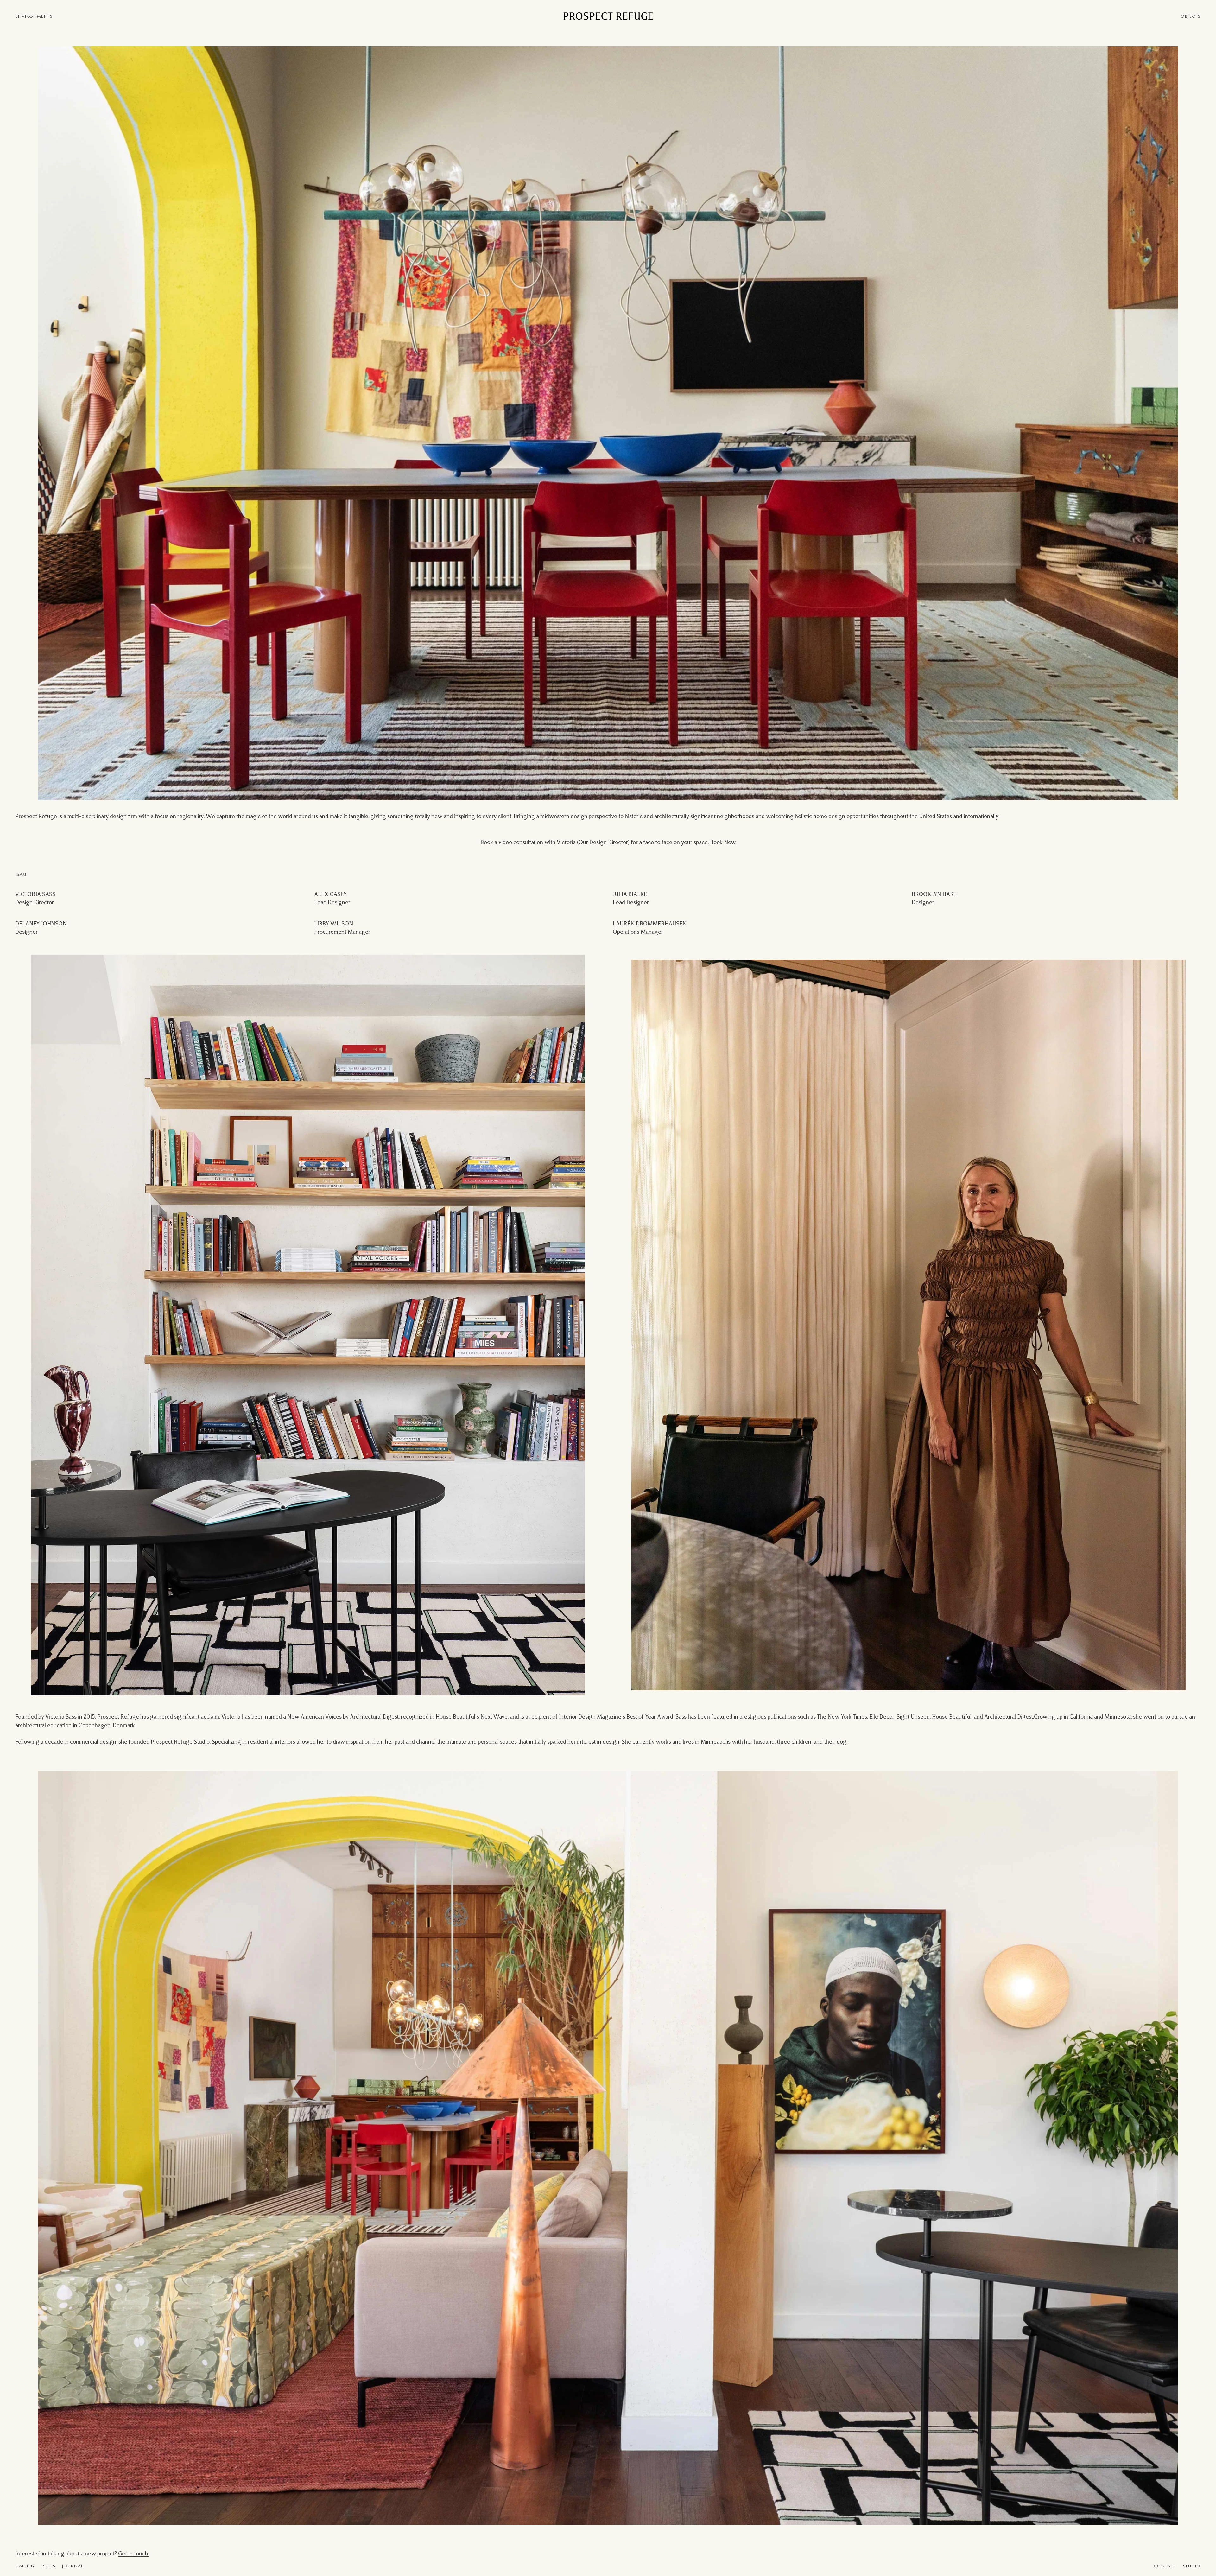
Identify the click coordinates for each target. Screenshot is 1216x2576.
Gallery (25, 2566)
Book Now (723, 843)
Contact (1165, 2566)
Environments (34, 17)
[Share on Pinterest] (42, 52)
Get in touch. (134, 2554)
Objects (1191, 17)
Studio (1192, 2566)
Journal (73, 2566)
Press (49, 2566)
